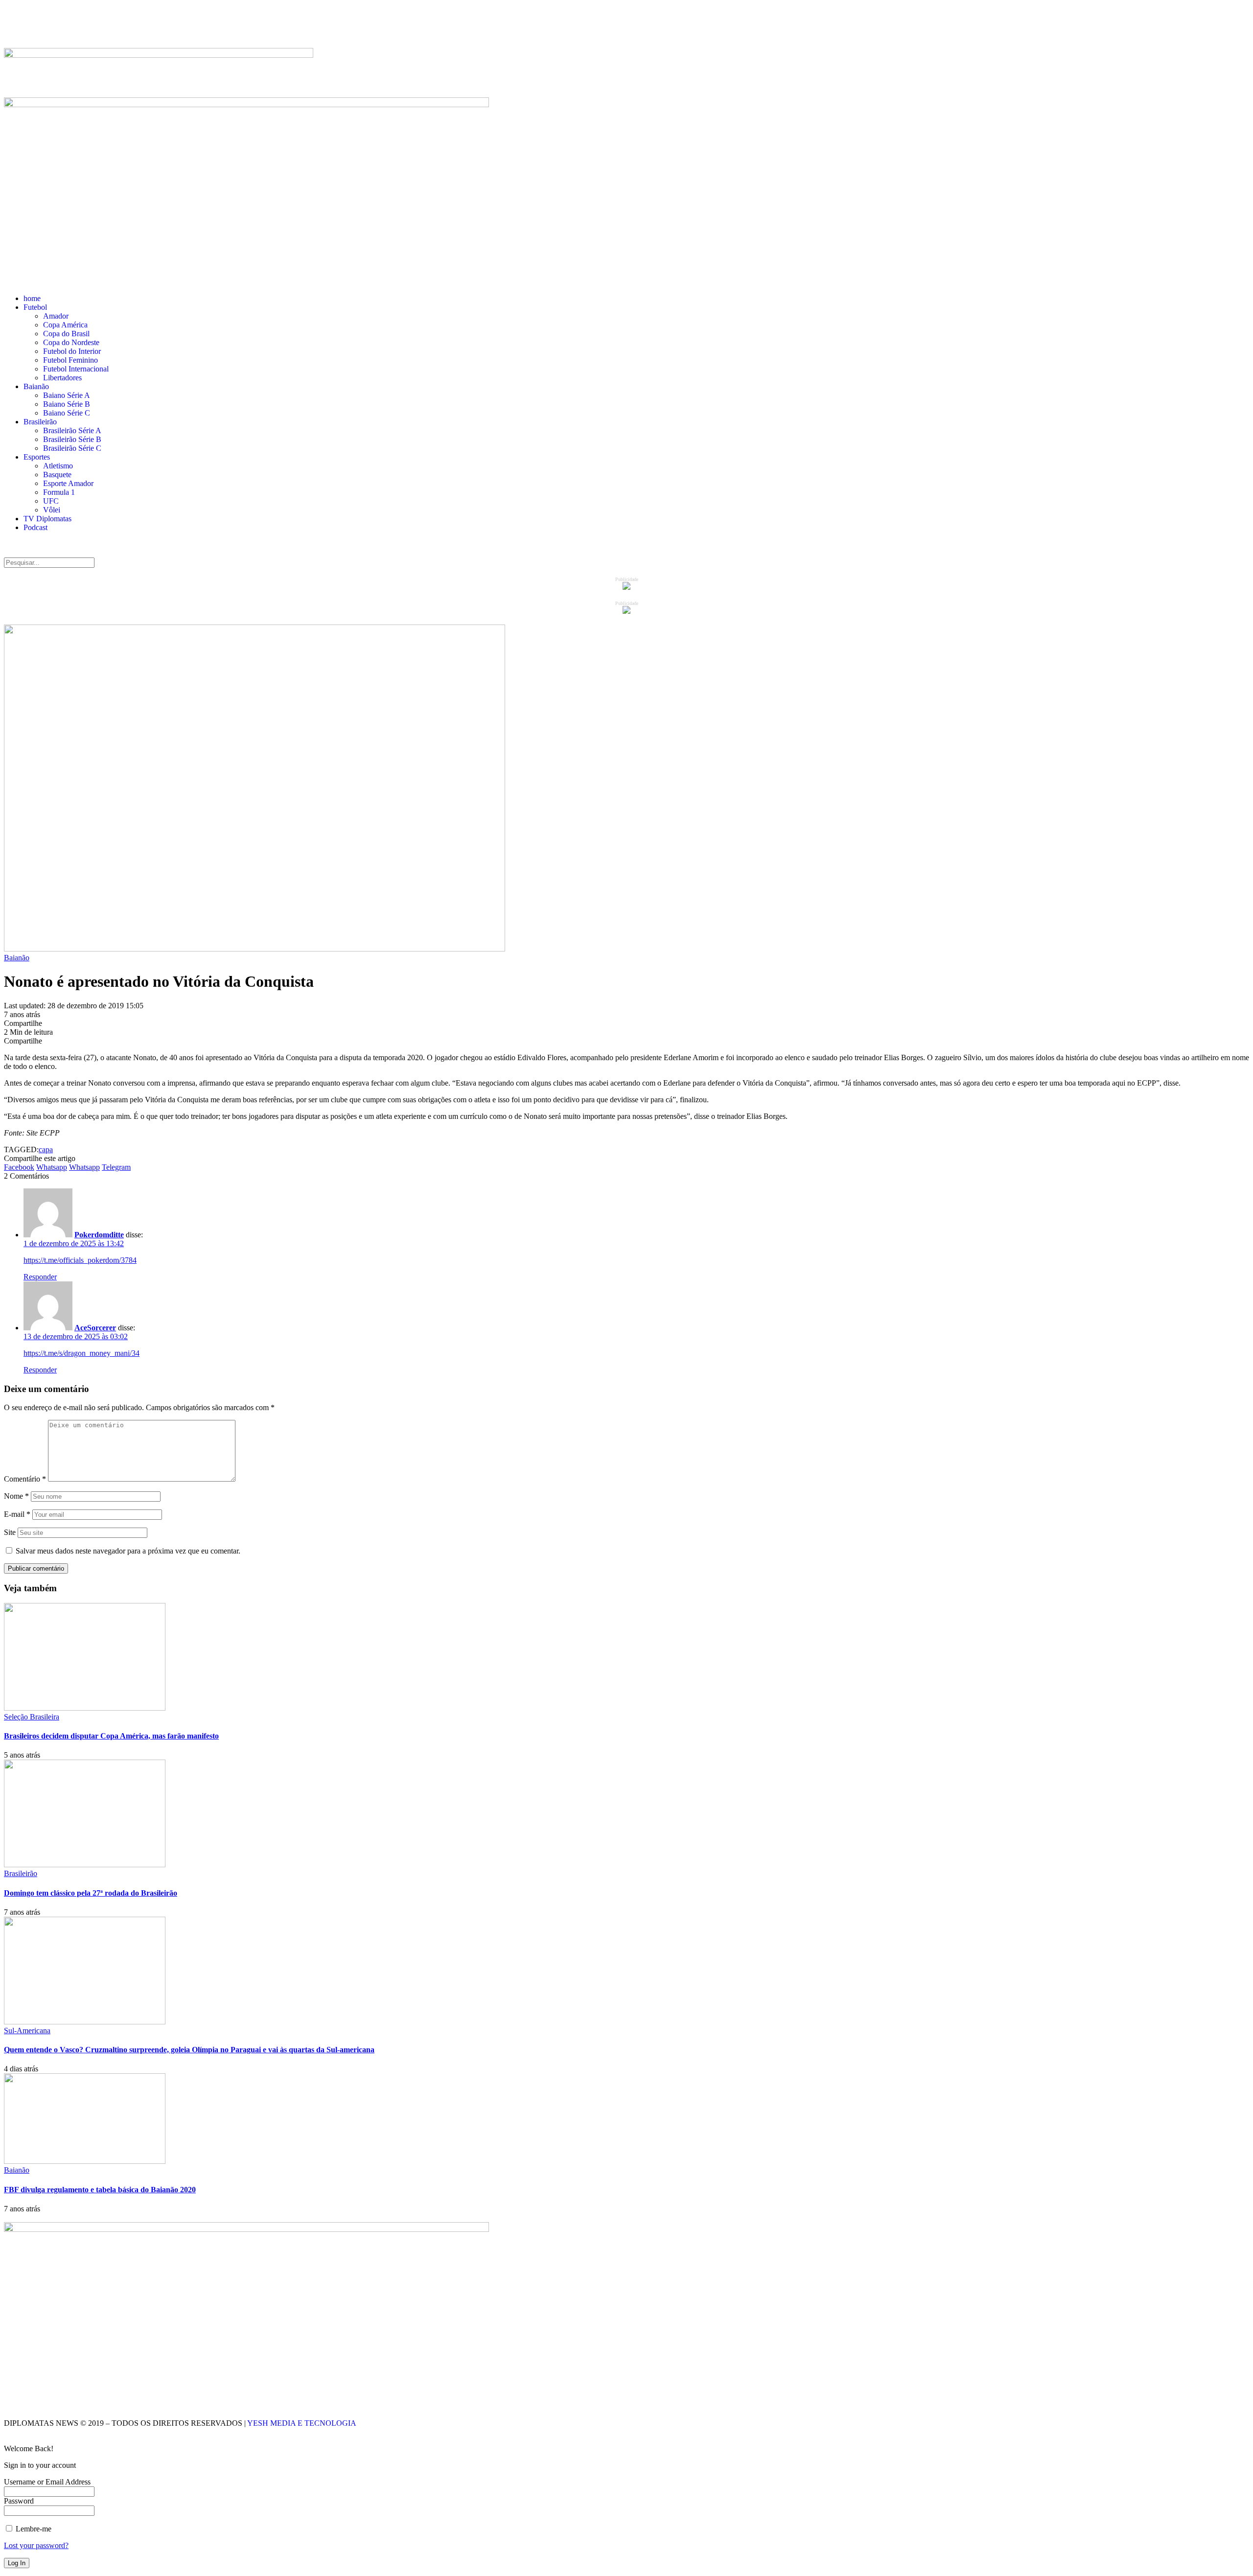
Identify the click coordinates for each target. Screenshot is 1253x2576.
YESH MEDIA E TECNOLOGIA (303, 2423)
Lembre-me (33, 2529)
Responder (40, 1277)
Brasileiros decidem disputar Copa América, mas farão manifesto (111, 1736)
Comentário (25, 1479)
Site (10, 1532)
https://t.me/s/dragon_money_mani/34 (81, 1353)
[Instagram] (69, 25)
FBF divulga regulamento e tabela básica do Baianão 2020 (100, 2190)
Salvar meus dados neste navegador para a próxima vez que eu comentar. (128, 1551)
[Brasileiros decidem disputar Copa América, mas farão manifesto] (85, 1708)
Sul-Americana (27, 2031)
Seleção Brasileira (32, 1717)
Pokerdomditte (99, 1235)
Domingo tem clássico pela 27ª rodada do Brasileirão (91, 1893)
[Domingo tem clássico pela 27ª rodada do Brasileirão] (85, 1865)
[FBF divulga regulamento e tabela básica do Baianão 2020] (85, 2161)
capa (46, 1149)
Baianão (17, 958)
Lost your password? (36, 2545)
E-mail (17, 1514)
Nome (16, 1496)
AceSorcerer (95, 1328)
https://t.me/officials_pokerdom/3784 (80, 1260)
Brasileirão (21, 1873)
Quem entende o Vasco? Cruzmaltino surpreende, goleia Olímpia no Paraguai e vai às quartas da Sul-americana (189, 2050)
